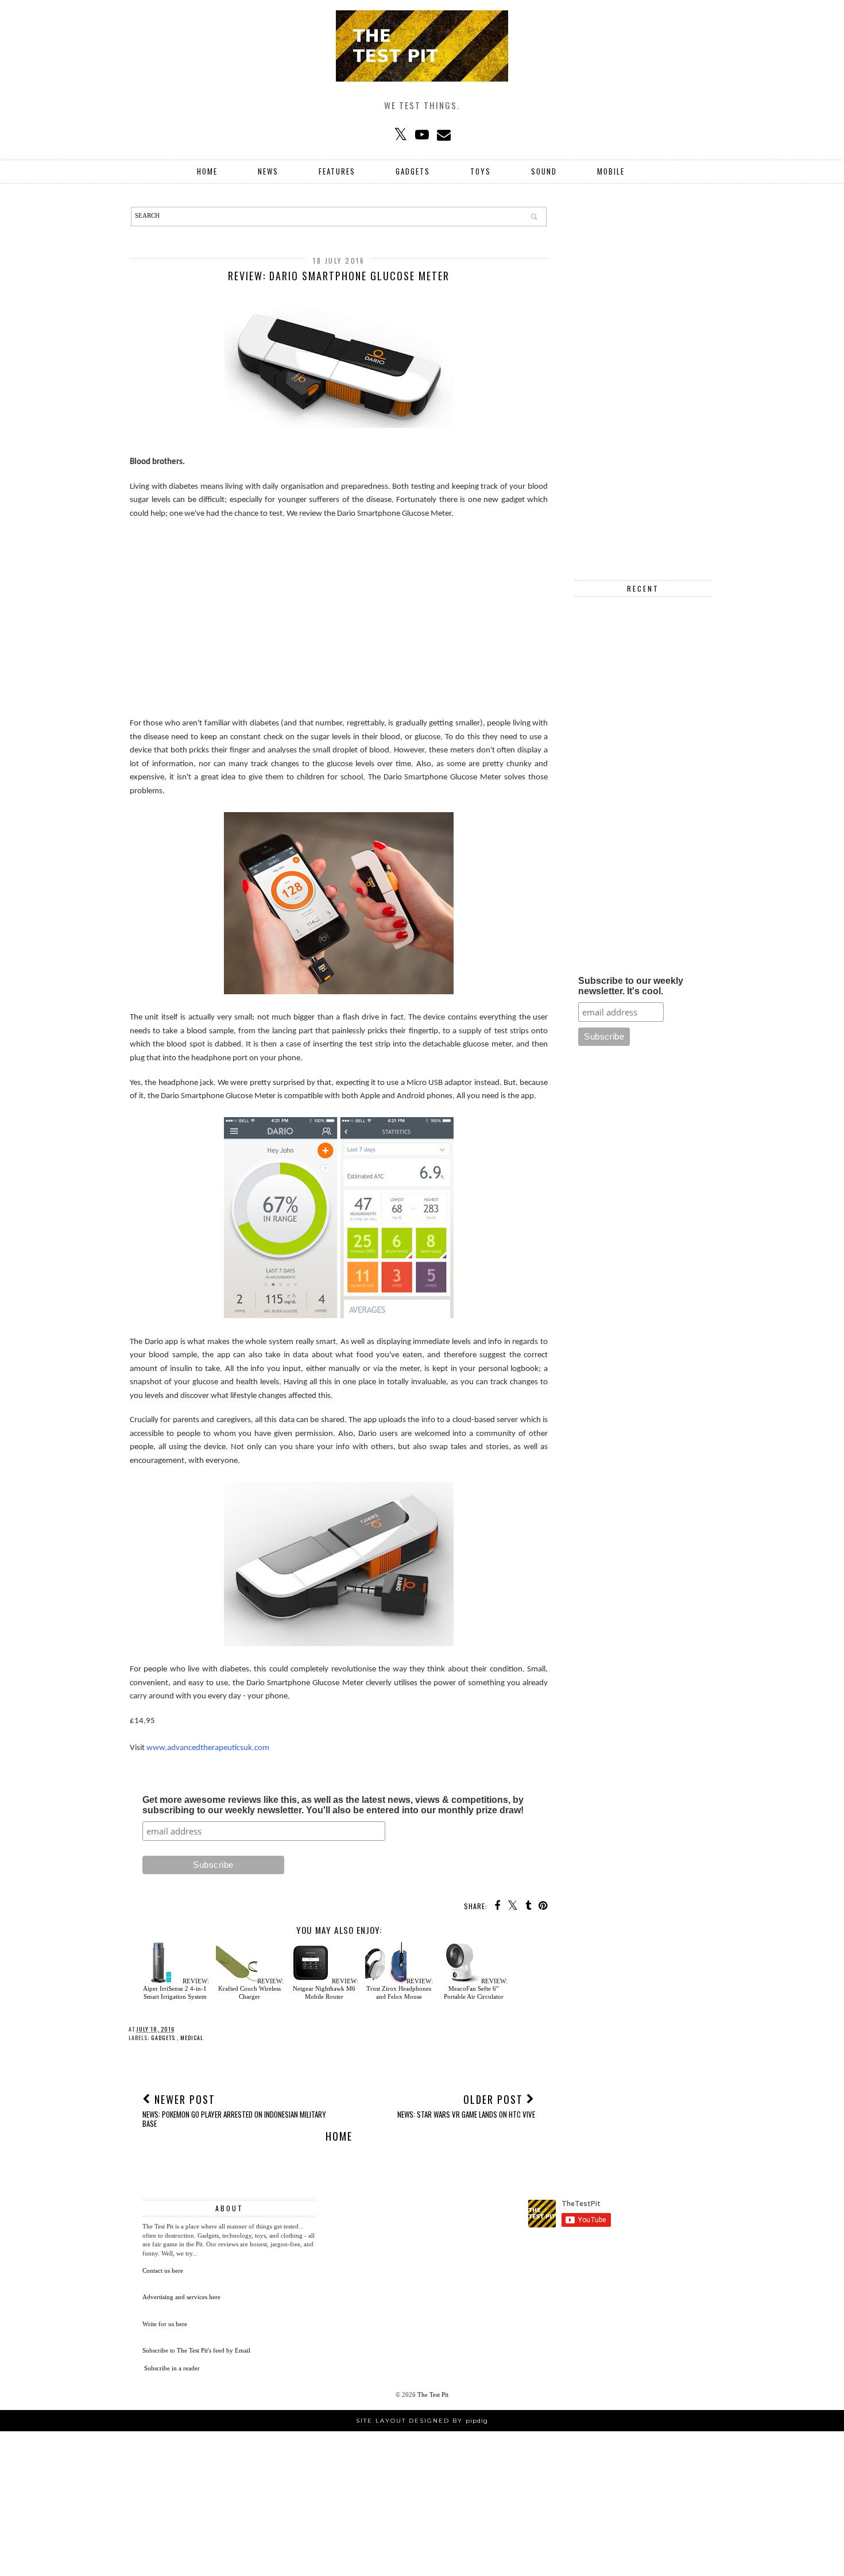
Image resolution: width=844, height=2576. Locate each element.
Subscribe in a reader (172, 2368)
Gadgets (413, 171)
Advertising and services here (181, 2297)
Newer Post (234, 2110)
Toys (481, 171)
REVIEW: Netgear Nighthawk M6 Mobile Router (326, 1988)
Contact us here (163, 2270)
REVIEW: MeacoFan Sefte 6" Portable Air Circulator (476, 1988)
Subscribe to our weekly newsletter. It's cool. (631, 986)
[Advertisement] (339, 612)
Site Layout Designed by (422, 2421)
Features (337, 171)
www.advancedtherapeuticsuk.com (208, 1748)
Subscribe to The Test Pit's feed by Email (196, 2350)
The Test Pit (433, 2395)
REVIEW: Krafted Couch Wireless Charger (251, 1988)
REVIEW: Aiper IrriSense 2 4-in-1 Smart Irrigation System (176, 1988)
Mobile (611, 171)
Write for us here (165, 2324)
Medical (192, 2038)
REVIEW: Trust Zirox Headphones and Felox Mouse (400, 1988)
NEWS (268, 171)
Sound (544, 171)
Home (207, 171)
